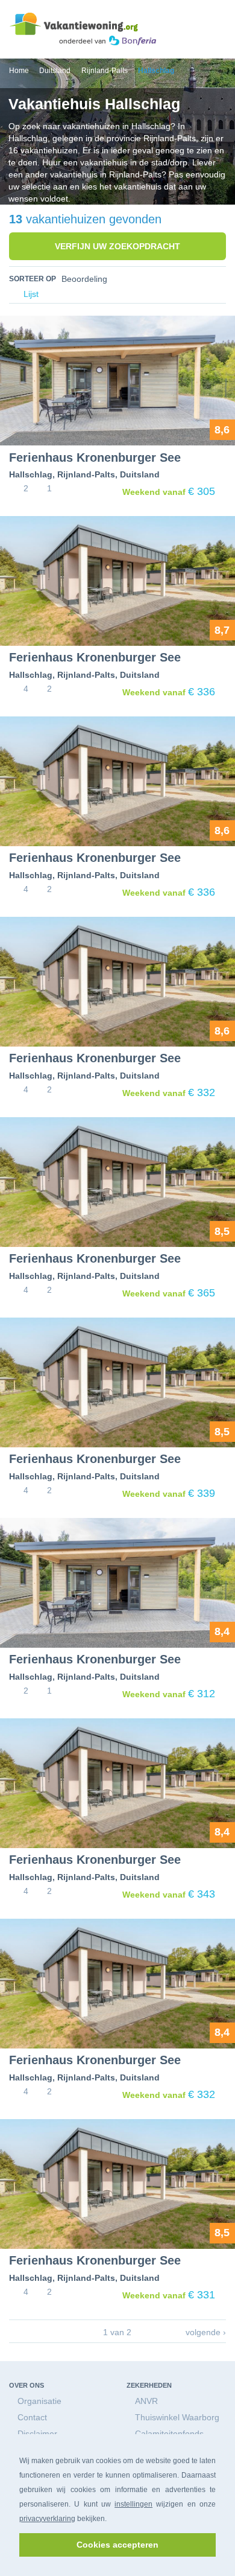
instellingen (133, 2504)
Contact (32, 2417)
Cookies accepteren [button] (117, 2545)
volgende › (206, 2332)
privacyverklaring (47, 2519)
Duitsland (140, 474)
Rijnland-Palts (86, 474)
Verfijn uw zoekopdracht (117, 246)
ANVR (146, 2401)
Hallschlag (31, 474)
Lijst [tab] (30, 294)
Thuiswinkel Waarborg (177, 2417)
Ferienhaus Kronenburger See (95, 457)
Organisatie (39, 2401)
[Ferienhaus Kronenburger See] (117, 381)
